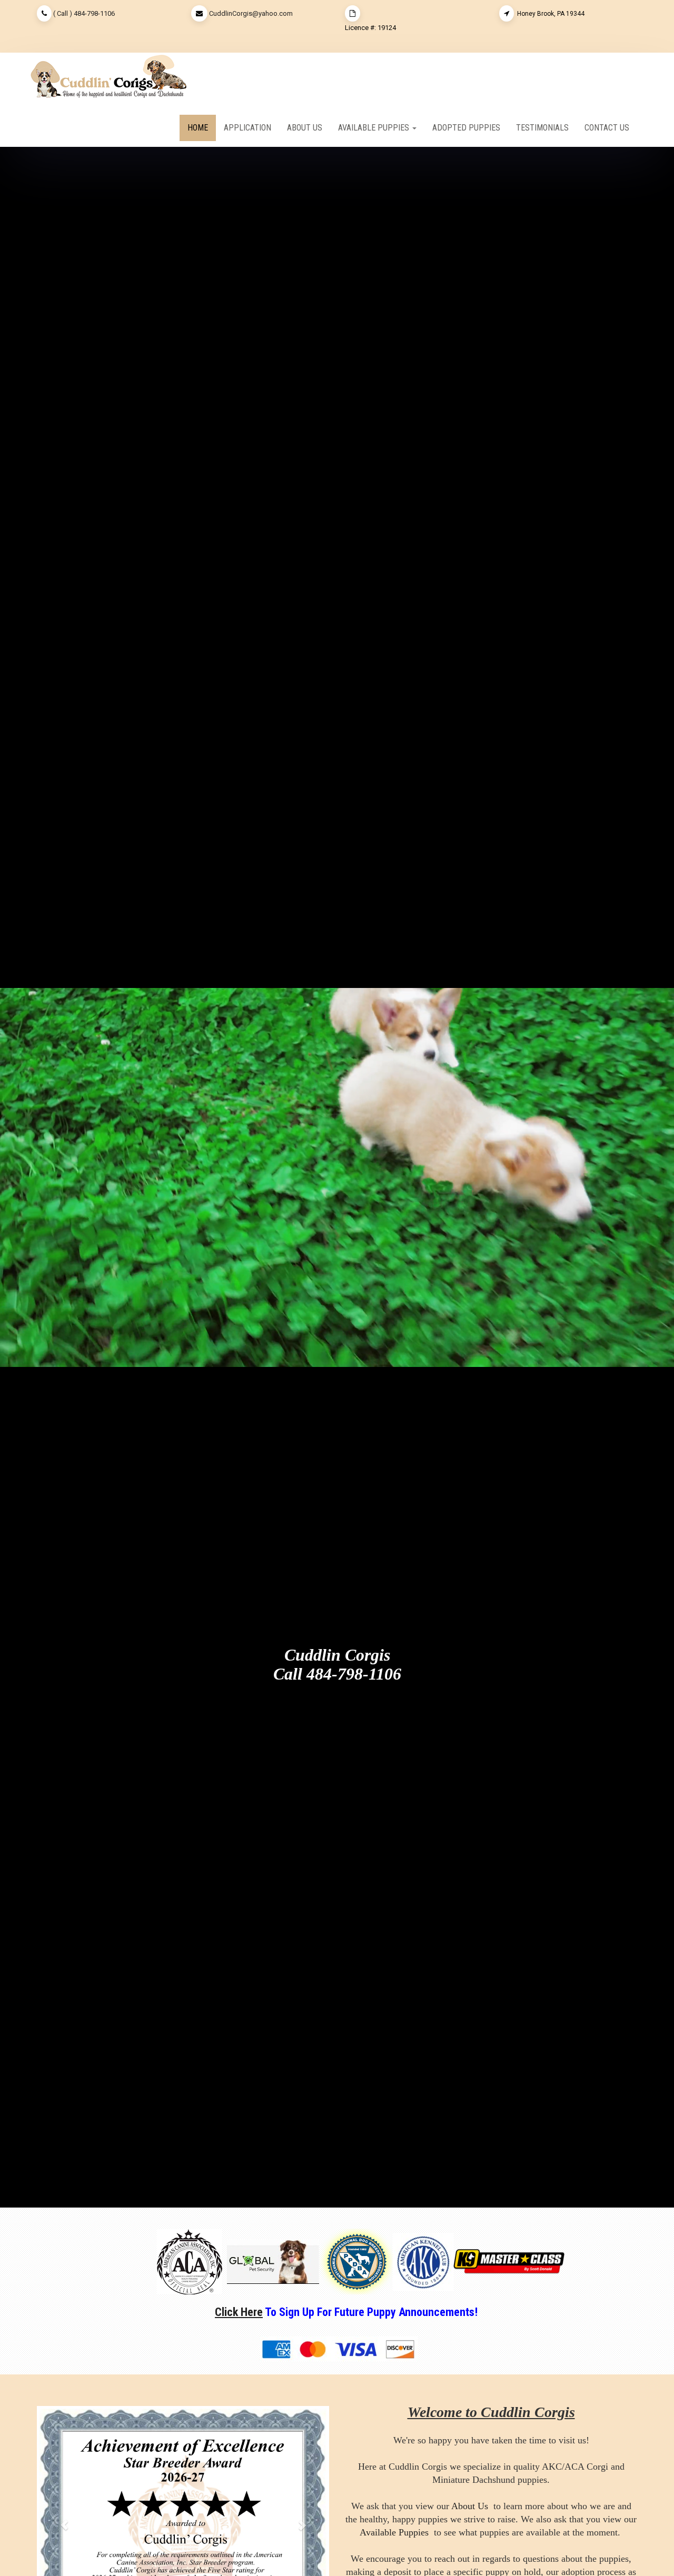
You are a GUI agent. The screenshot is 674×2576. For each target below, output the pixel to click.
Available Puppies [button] (375, 128)
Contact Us (607, 128)
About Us (305, 128)
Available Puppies (394, 2532)
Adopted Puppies (466, 128)
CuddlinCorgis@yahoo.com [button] (251, 13)
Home (198, 128)
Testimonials (542, 128)
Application (247, 128)
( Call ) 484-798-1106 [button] (84, 13)
